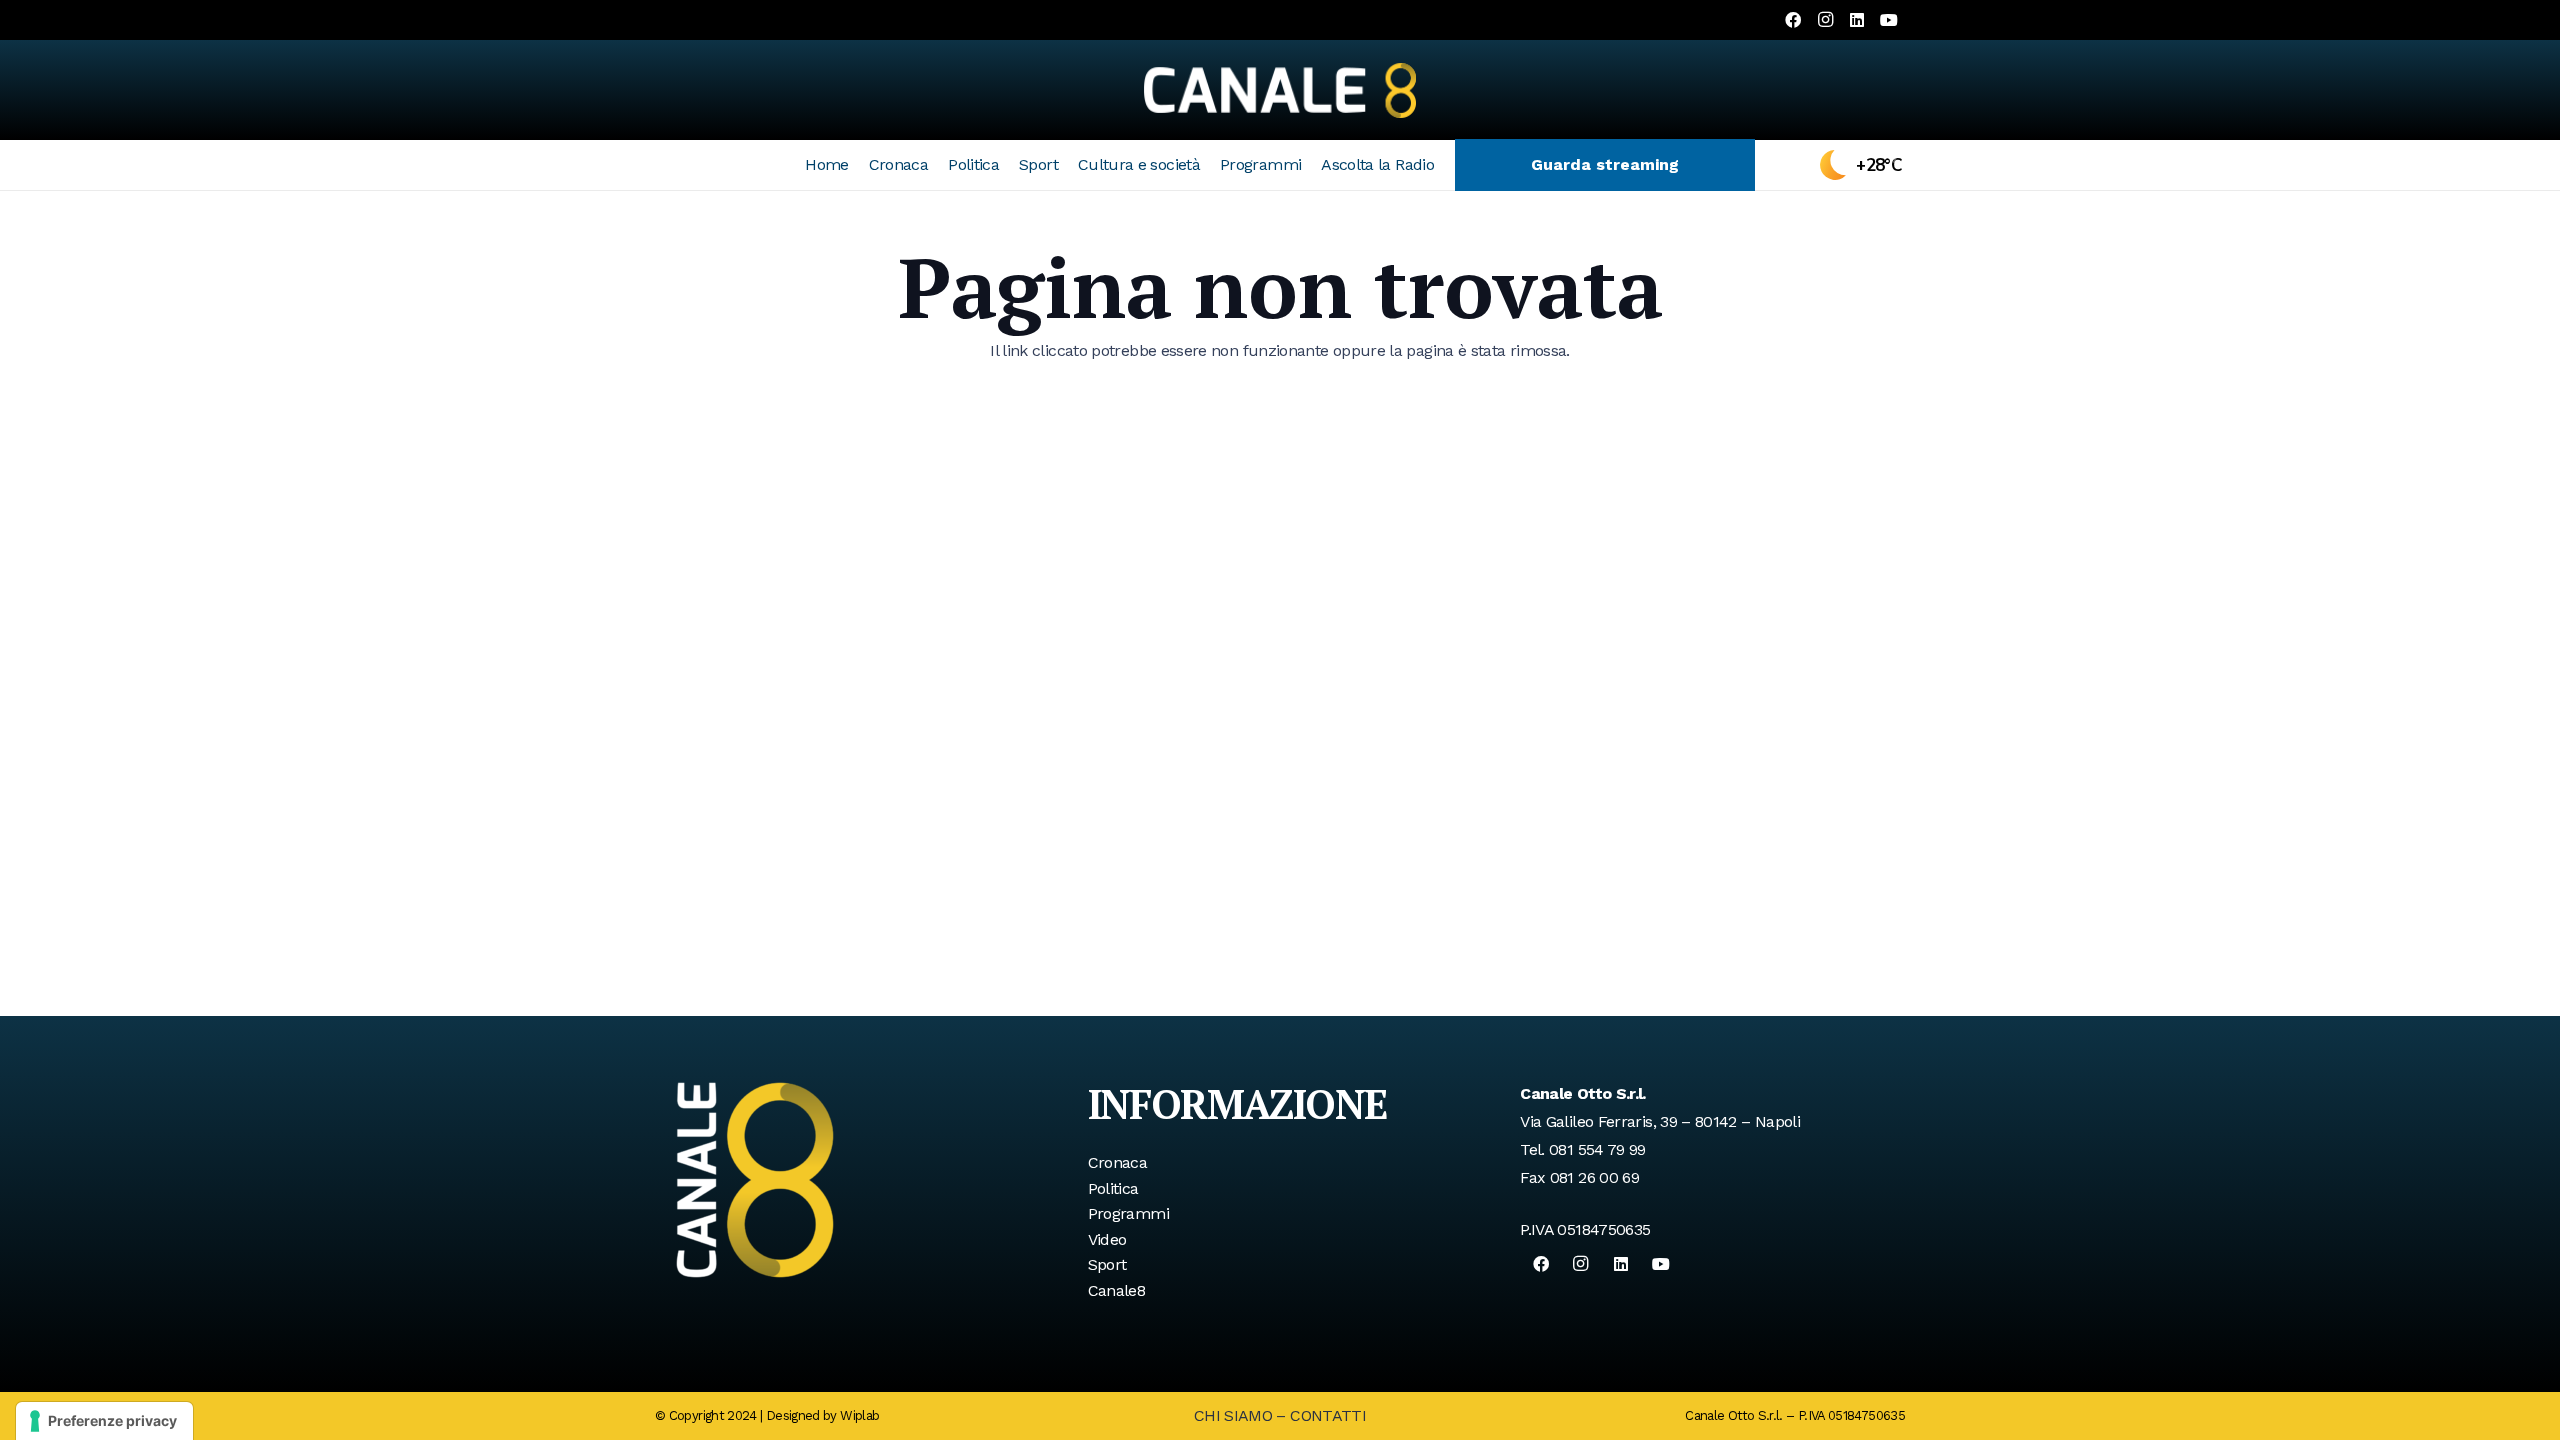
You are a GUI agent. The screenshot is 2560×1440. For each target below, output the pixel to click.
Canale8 (1117, 1290)
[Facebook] (1793, 20)
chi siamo (1233, 1415)
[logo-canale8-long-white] (1280, 90)
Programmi (1128, 1213)
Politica (1113, 1188)
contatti (1328, 1415)
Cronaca (1118, 1162)
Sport (1107, 1264)
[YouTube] (1889, 20)
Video (1107, 1239)
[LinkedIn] (1857, 20)
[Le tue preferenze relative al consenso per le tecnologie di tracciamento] (104, 1421)
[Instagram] (1825, 20)
